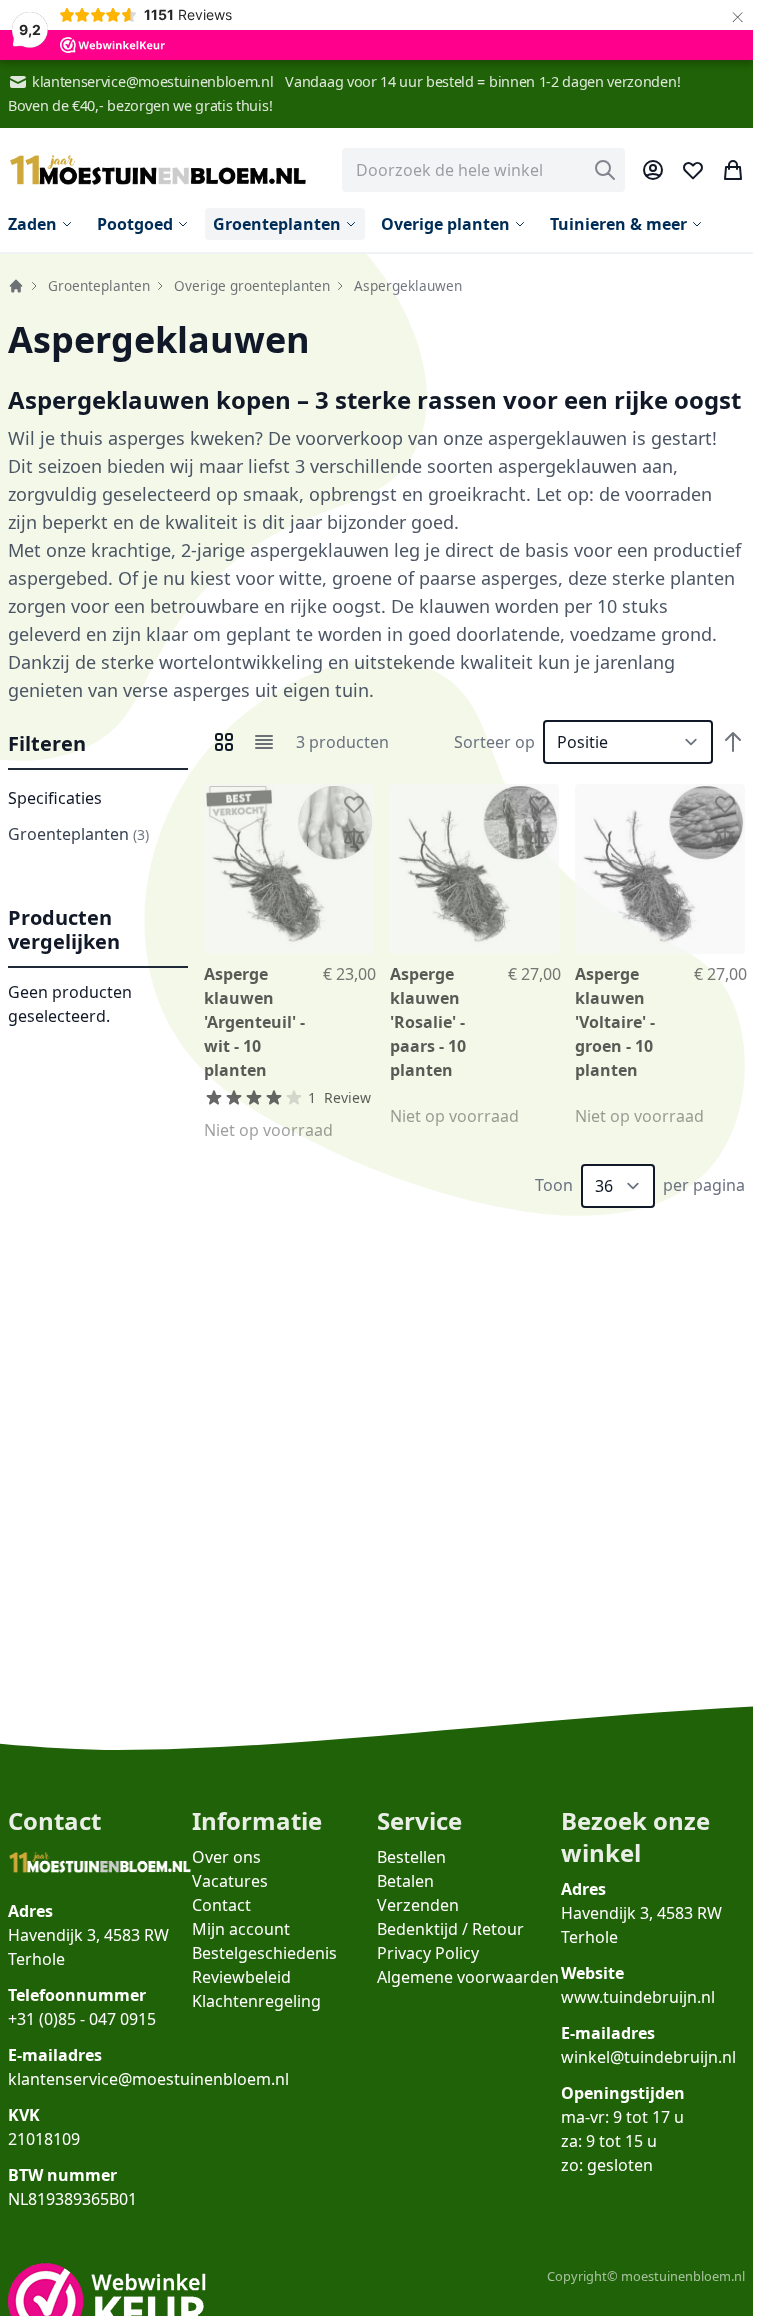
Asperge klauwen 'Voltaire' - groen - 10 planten (615, 1022)
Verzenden (418, 1905)
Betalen (405, 1881)
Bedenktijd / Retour (450, 1929)
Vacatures (230, 1881)
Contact (221, 1905)
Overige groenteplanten (252, 285)
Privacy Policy (428, 1953)
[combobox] (483, 170)
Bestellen (411, 1857)
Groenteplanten (99, 285)
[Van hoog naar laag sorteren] (733, 742)
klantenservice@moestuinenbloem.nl (152, 81)
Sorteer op (494, 742)
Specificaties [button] (55, 798)
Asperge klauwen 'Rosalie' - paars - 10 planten (428, 1022)
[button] (98, 745)
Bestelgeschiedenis (264, 1953)
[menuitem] (40, 224)
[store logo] (158, 170)
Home (16, 286)
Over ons (226, 1857)
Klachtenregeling (256, 2001)
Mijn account (241, 1929)
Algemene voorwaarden (468, 1977)
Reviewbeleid (241, 1977)
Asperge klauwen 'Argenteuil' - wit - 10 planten (254, 1022)
